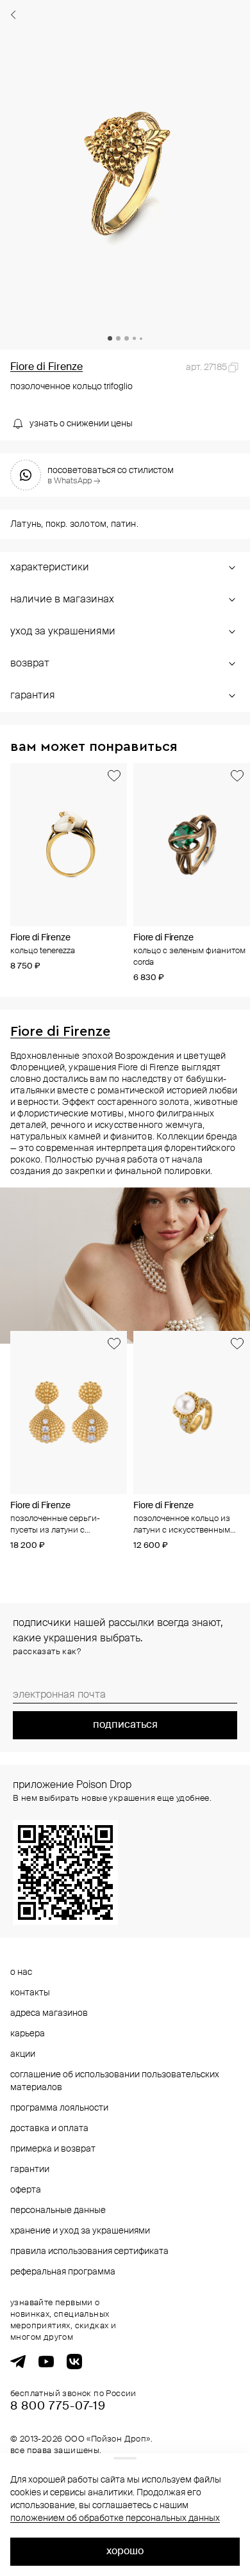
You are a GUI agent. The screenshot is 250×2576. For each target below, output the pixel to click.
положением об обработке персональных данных (115, 2518)
